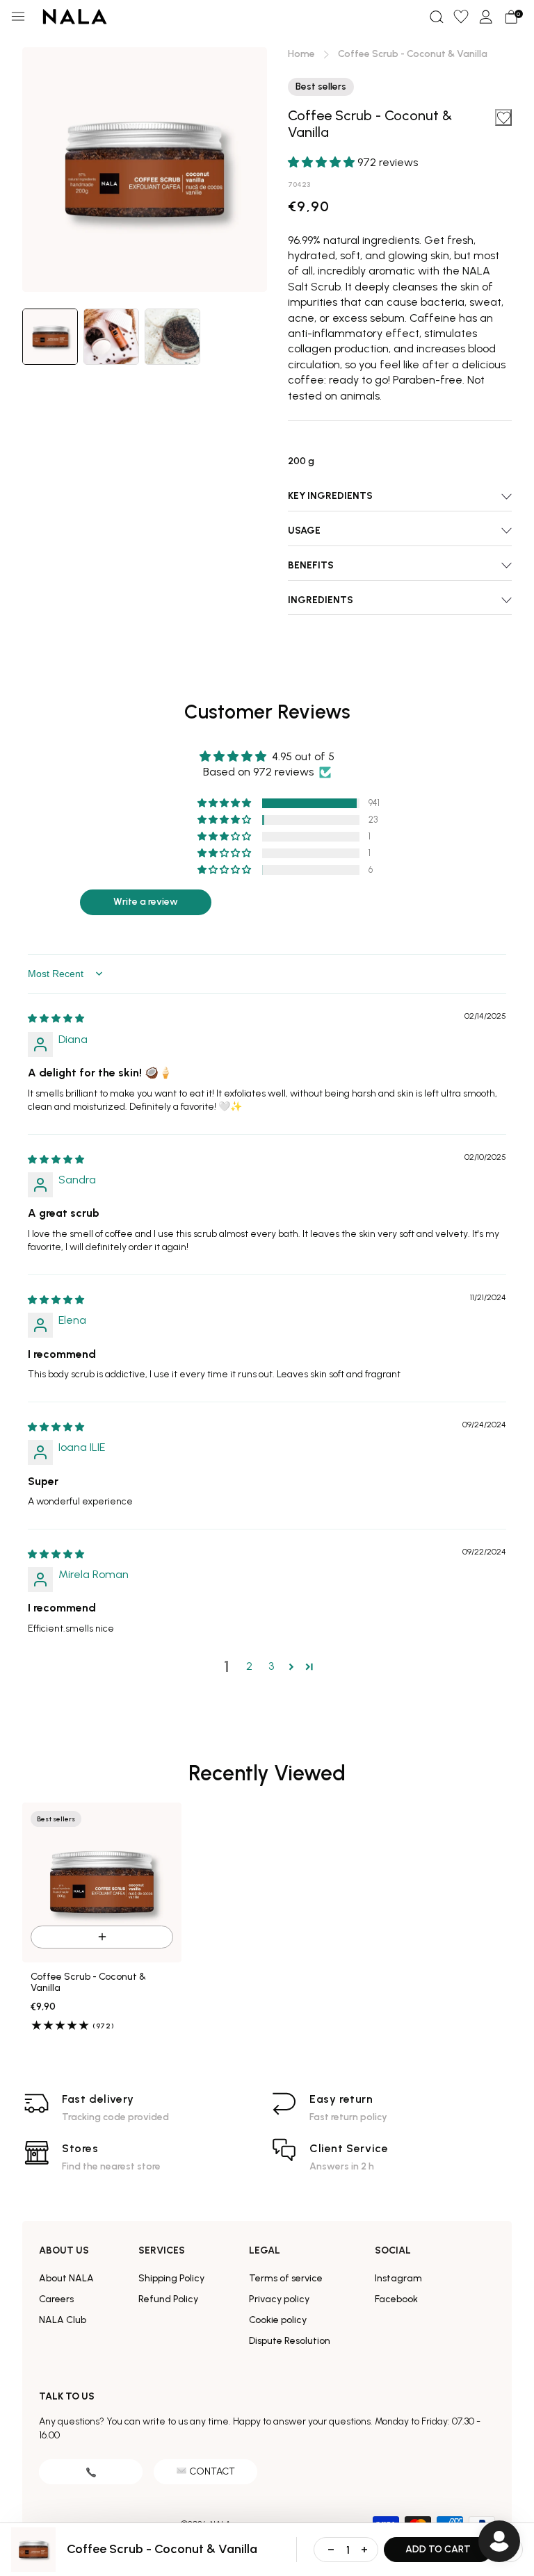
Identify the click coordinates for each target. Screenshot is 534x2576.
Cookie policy (278, 2320)
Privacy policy (279, 2299)
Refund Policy (168, 2299)
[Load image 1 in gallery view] (50, 337)
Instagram (398, 2278)
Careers (56, 2299)
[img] (56, 1018)
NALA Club (63, 2320)
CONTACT (212, 2471)
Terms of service (286, 2278)
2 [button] (249, 1666)
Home (301, 54)
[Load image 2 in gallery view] (111, 337)
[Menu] (18, 17)
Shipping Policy (171, 2278)
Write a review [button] (146, 902)
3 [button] (271, 1666)
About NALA (66, 2278)
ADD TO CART (438, 2549)
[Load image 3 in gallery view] (172, 337)
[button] (436, 17)
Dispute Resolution (290, 2341)
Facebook (396, 2299)
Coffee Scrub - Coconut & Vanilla (88, 1983)
